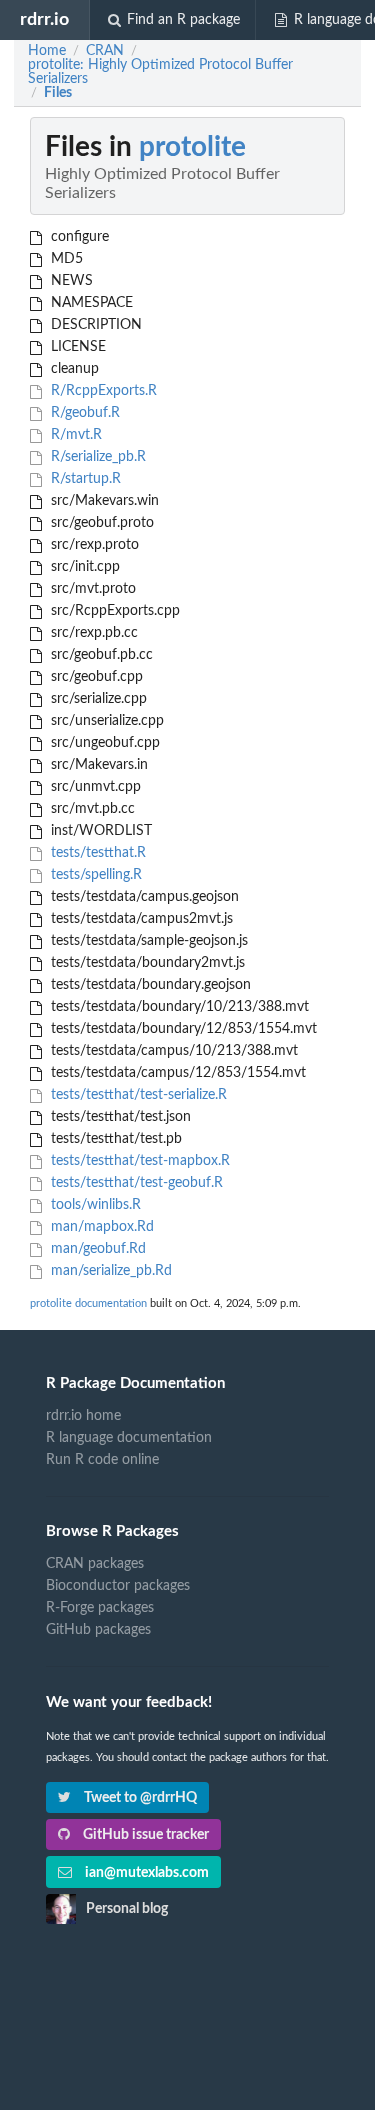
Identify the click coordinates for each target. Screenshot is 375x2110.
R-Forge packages (100, 1608)
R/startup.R (84, 479)
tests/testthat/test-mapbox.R (138, 1161)
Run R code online (102, 1460)
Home (47, 51)
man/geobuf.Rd (96, 1249)
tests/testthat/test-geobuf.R (135, 1183)
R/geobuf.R (83, 413)
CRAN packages (95, 1564)
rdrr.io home (83, 1416)
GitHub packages (98, 1630)
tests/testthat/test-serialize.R (137, 1095)
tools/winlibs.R (94, 1205)
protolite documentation (88, 1303)
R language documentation (129, 1438)
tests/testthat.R (96, 853)
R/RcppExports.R (102, 391)
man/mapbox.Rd (100, 1227)
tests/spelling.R (94, 875)
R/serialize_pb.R (96, 457)
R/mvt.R (74, 435)
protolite (192, 147)
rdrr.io (44, 19)
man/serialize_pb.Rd (109, 1271)
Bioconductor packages (118, 1586)
